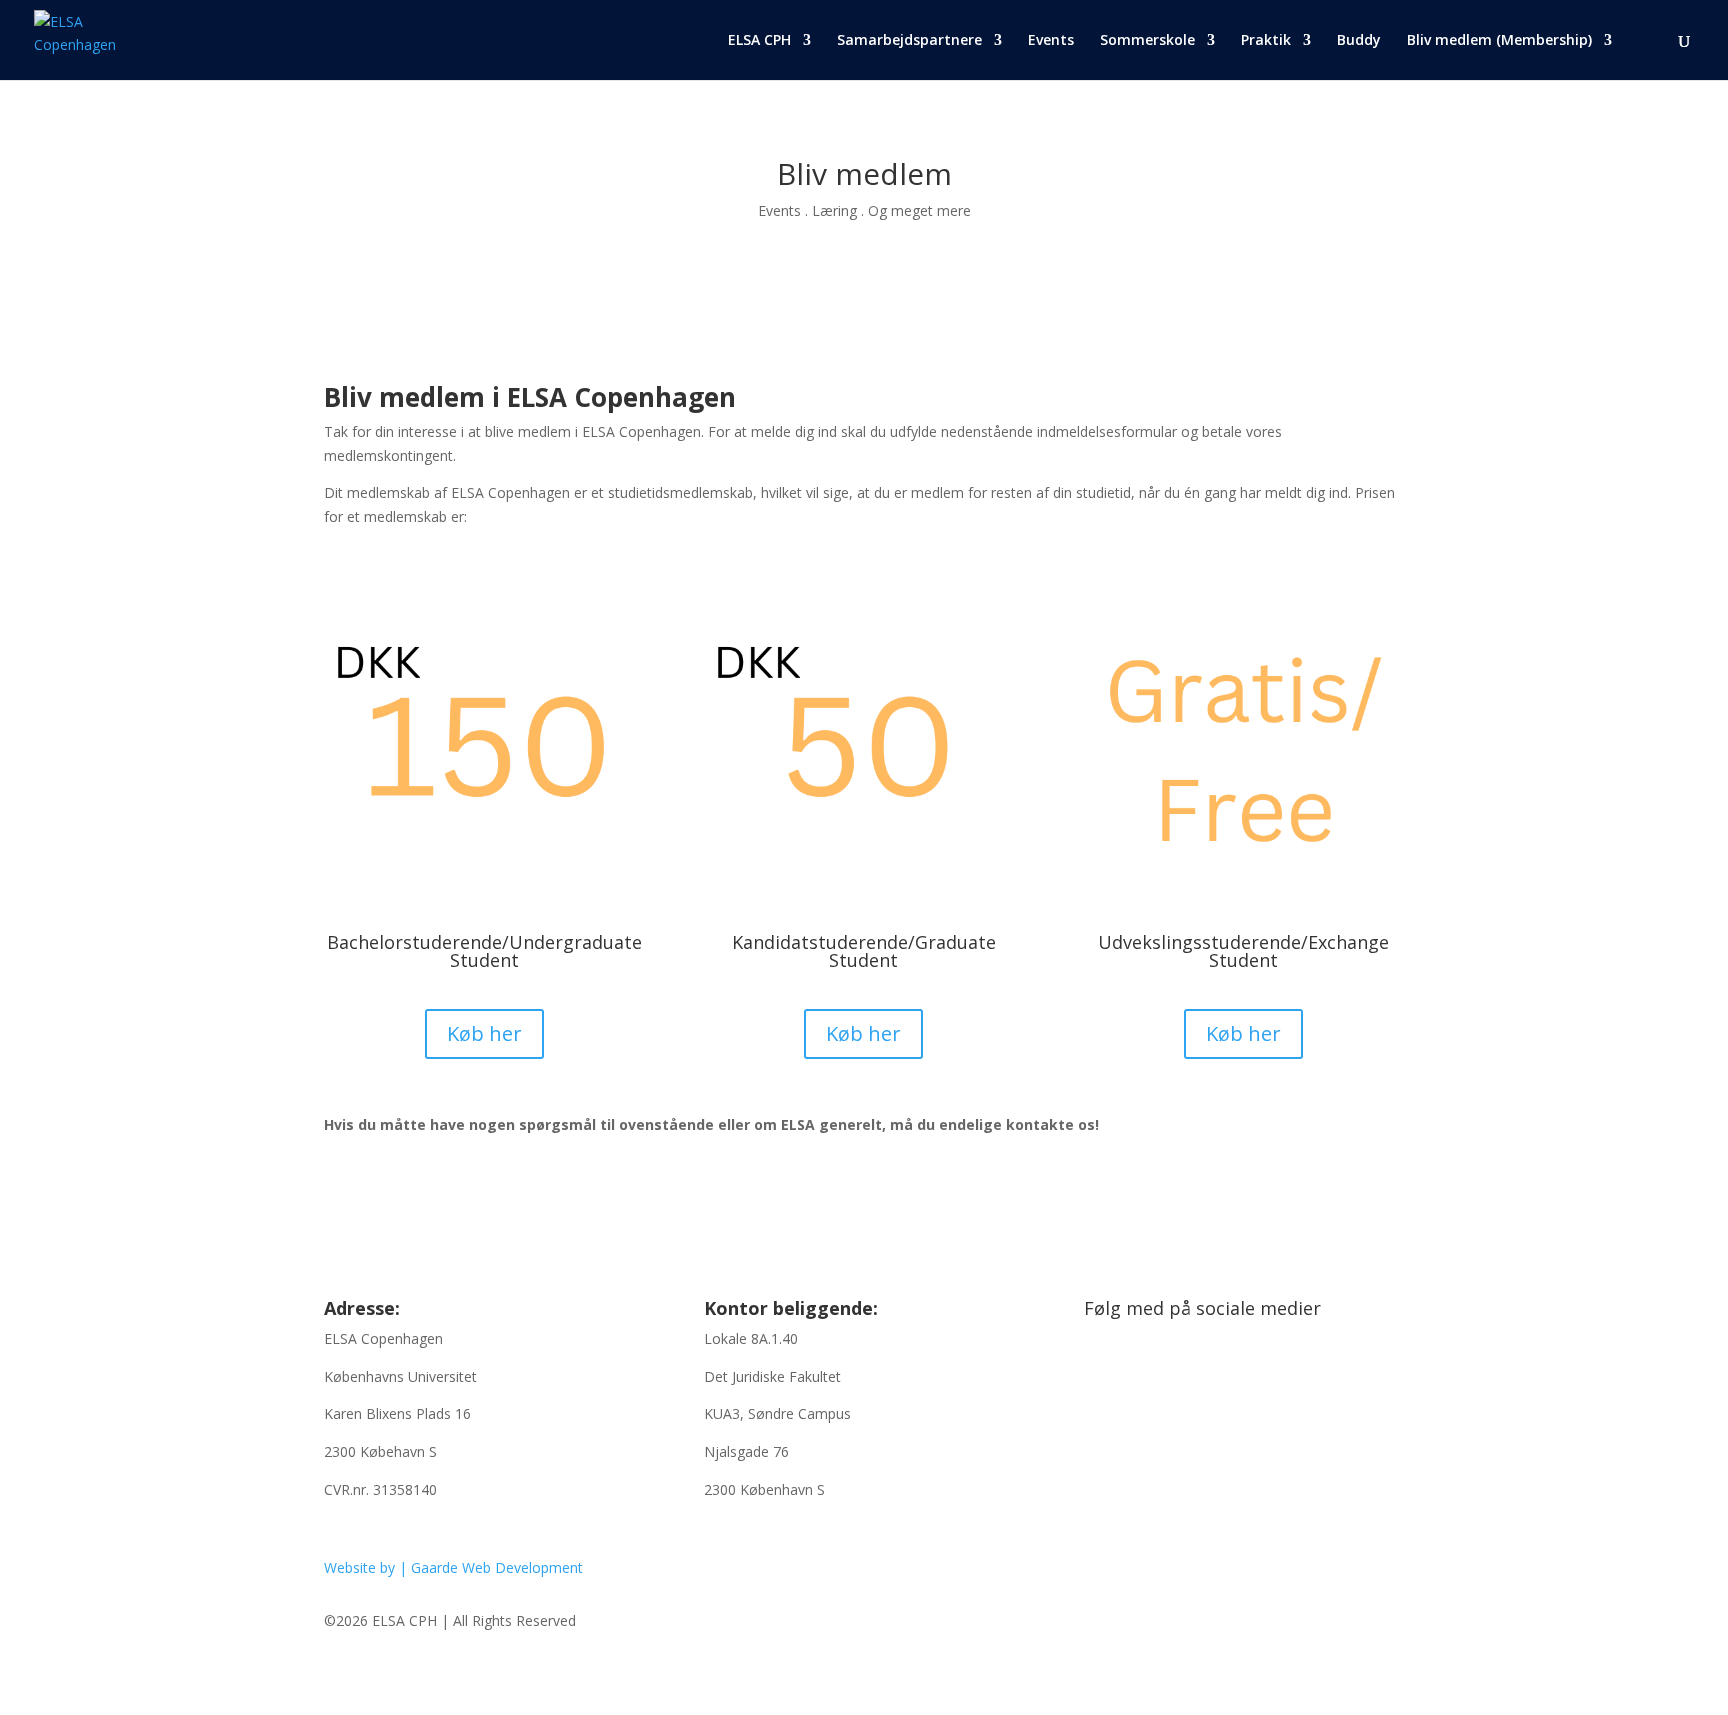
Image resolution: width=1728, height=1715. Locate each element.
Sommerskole (1147, 41)
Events (1051, 41)
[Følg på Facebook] (1100, 1373)
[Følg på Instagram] (1140, 1373)
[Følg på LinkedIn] (1180, 1373)
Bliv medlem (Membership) (1499, 41)
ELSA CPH (759, 41)
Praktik (1266, 41)
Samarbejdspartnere (909, 41)
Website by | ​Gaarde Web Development (453, 1567)
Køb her (484, 1033)
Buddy (1359, 41)
